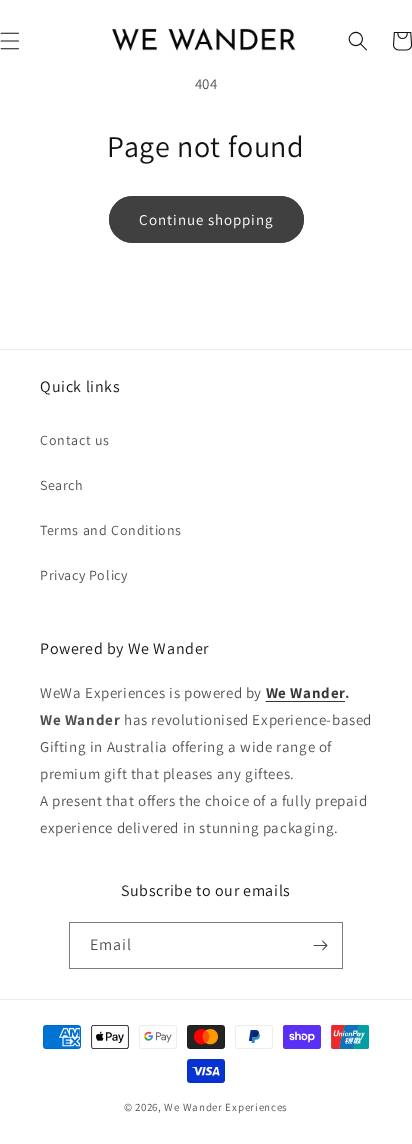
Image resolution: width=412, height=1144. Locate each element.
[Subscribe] (320, 945)
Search (62, 485)
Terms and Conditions (111, 530)
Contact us (75, 440)
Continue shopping (206, 219)
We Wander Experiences (226, 1107)
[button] (358, 41)
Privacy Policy (83, 575)
